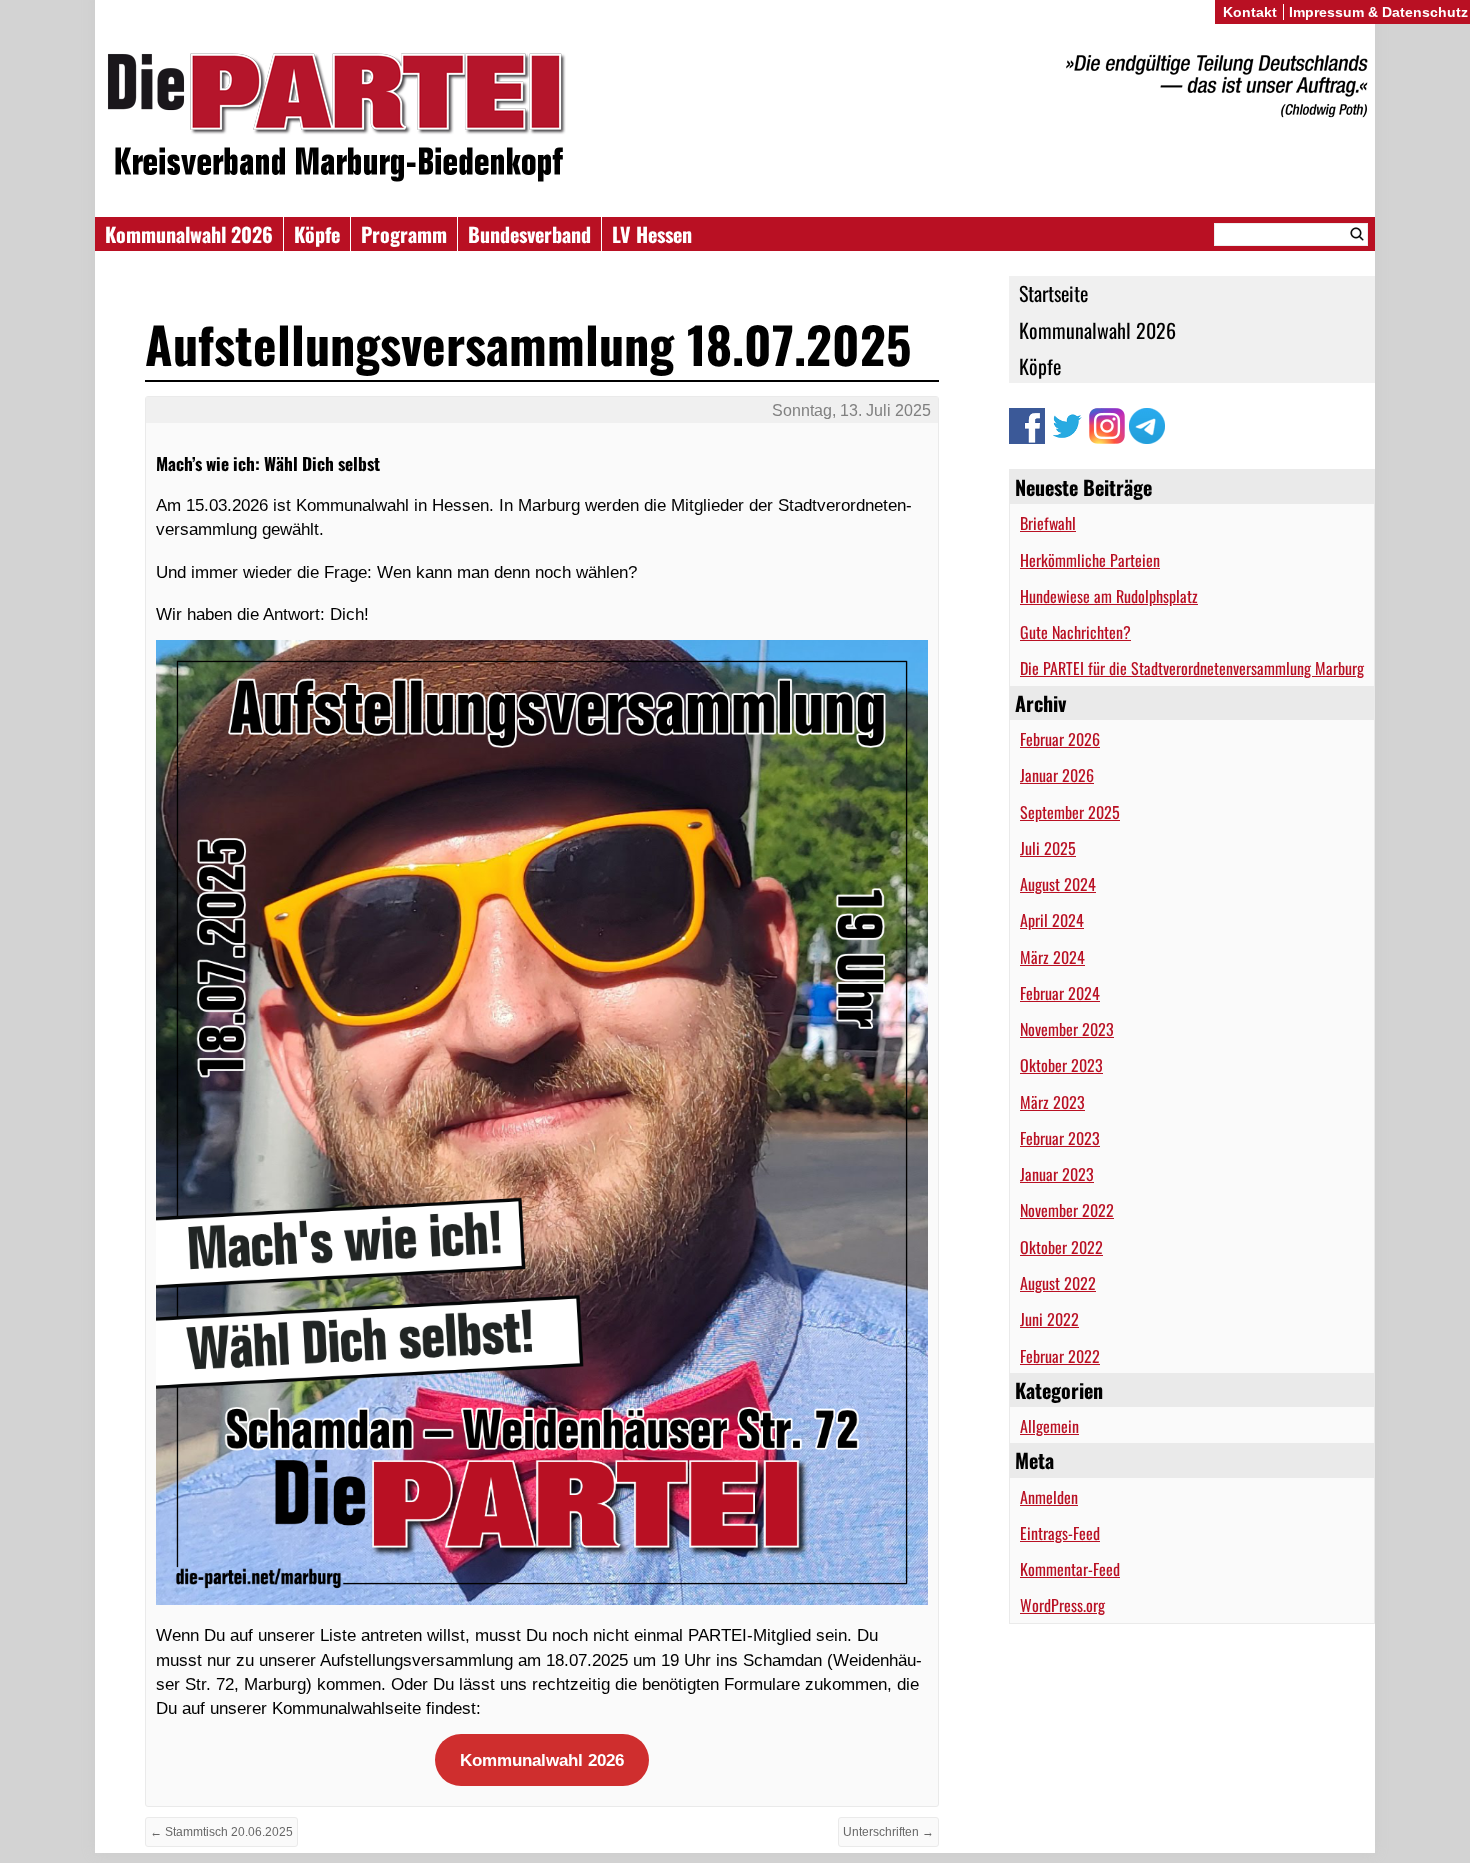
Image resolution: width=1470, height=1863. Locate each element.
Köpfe (317, 234)
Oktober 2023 (1061, 1065)
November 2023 (1067, 1029)
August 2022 (1058, 1283)
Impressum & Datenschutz (1378, 12)
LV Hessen (652, 234)
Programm (404, 234)
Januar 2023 (1057, 1174)
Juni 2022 (1049, 1319)
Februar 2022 (1060, 1356)
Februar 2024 (1060, 993)
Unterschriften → (888, 1832)
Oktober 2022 (1061, 1247)
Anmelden (1049, 1497)
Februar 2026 (1060, 739)
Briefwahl (1048, 523)
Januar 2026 (1057, 775)
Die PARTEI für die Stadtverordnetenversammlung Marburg (1192, 668)
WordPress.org (1062, 1605)
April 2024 (1052, 920)
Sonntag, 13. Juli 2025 (851, 410)
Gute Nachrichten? (1075, 632)
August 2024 (1058, 884)
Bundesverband (529, 234)
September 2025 (1070, 812)
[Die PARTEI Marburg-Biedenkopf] (735, 118)
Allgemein (1049, 1426)
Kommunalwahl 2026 (189, 234)
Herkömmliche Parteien (1090, 560)
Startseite (1053, 293)
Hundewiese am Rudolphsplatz (1109, 596)
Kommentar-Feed (1070, 1569)
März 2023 (1052, 1102)
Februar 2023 (1060, 1138)
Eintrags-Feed (1060, 1533)
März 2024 (1052, 957)
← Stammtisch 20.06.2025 (221, 1832)
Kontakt (1250, 12)
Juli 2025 (1048, 848)
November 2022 (1067, 1210)
